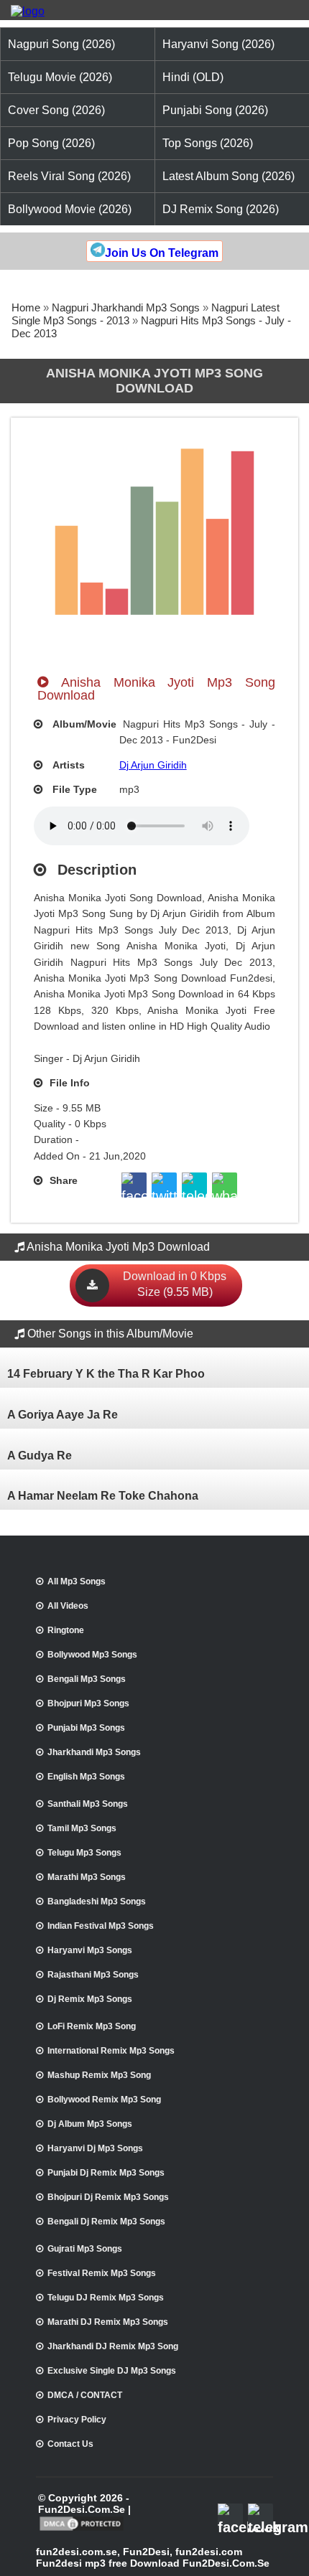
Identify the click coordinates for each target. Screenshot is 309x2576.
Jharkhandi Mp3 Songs (94, 1752)
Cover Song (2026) (56, 110)
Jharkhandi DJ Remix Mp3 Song (113, 2346)
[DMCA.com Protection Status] (82, 2529)
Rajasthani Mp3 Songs (93, 1975)
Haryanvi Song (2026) (218, 44)
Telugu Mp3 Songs (84, 1853)
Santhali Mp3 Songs (88, 1804)
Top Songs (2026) (208, 143)
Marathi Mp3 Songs (87, 1877)
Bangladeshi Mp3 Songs (97, 1902)
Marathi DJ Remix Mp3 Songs (108, 2322)
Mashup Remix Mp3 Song (99, 2075)
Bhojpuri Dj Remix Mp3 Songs (108, 2197)
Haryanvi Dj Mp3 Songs (95, 2148)
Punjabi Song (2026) (215, 110)
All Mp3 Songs (77, 1581)
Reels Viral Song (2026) (69, 176)
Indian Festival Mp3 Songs (101, 1926)
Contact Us (70, 2444)
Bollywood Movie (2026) (70, 209)
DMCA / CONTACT (85, 2395)
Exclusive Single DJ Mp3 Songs (112, 2371)
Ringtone (66, 1630)
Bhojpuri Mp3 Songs (88, 1703)
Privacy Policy (77, 2420)
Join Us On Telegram (162, 253)
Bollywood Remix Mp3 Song (104, 2100)
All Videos (68, 1606)
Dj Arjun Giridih (153, 765)
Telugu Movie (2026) (60, 77)
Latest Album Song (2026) (229, 176)
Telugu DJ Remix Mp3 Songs (106, 2298)
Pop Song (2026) (51, 143)
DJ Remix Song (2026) (221, 209)
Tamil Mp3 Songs (82, 1828)
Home (26, 307)
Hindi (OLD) (193, 77)
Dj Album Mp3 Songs (90, 2124)
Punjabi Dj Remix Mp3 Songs (106, 2173)
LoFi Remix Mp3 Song (92, 2026)
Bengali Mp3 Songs (87, 1679)
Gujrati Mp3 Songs (85, 2249)
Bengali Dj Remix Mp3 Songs (106, 2222)
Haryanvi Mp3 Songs (90, 1950)
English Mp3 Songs (86, 1777)
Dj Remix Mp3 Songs (90, 1999)
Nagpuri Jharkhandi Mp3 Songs (126, 307)
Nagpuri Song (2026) (61, 44)
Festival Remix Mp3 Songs (102, 2273)
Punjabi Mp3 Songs (86, 1728)
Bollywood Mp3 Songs (92, 1655)
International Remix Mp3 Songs (111, 2051)
